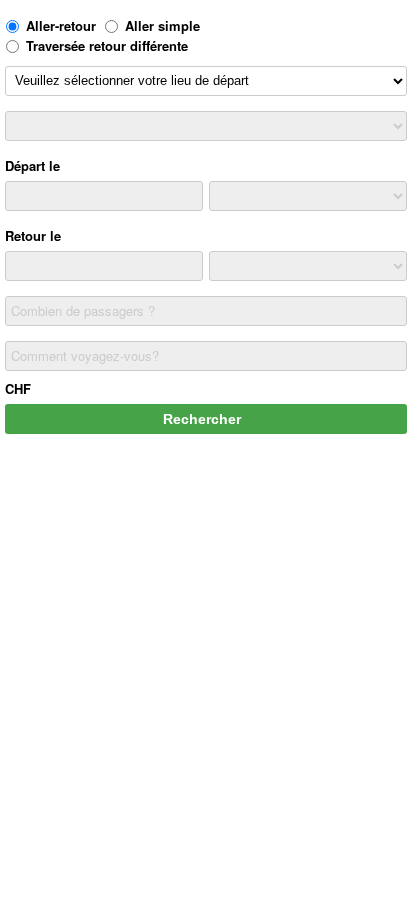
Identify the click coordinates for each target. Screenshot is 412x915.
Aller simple (162, 25)
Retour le (33, 235)
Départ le (32, 165)
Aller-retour (61, 25)
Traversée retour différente (107, 45)
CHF (18, 388)
